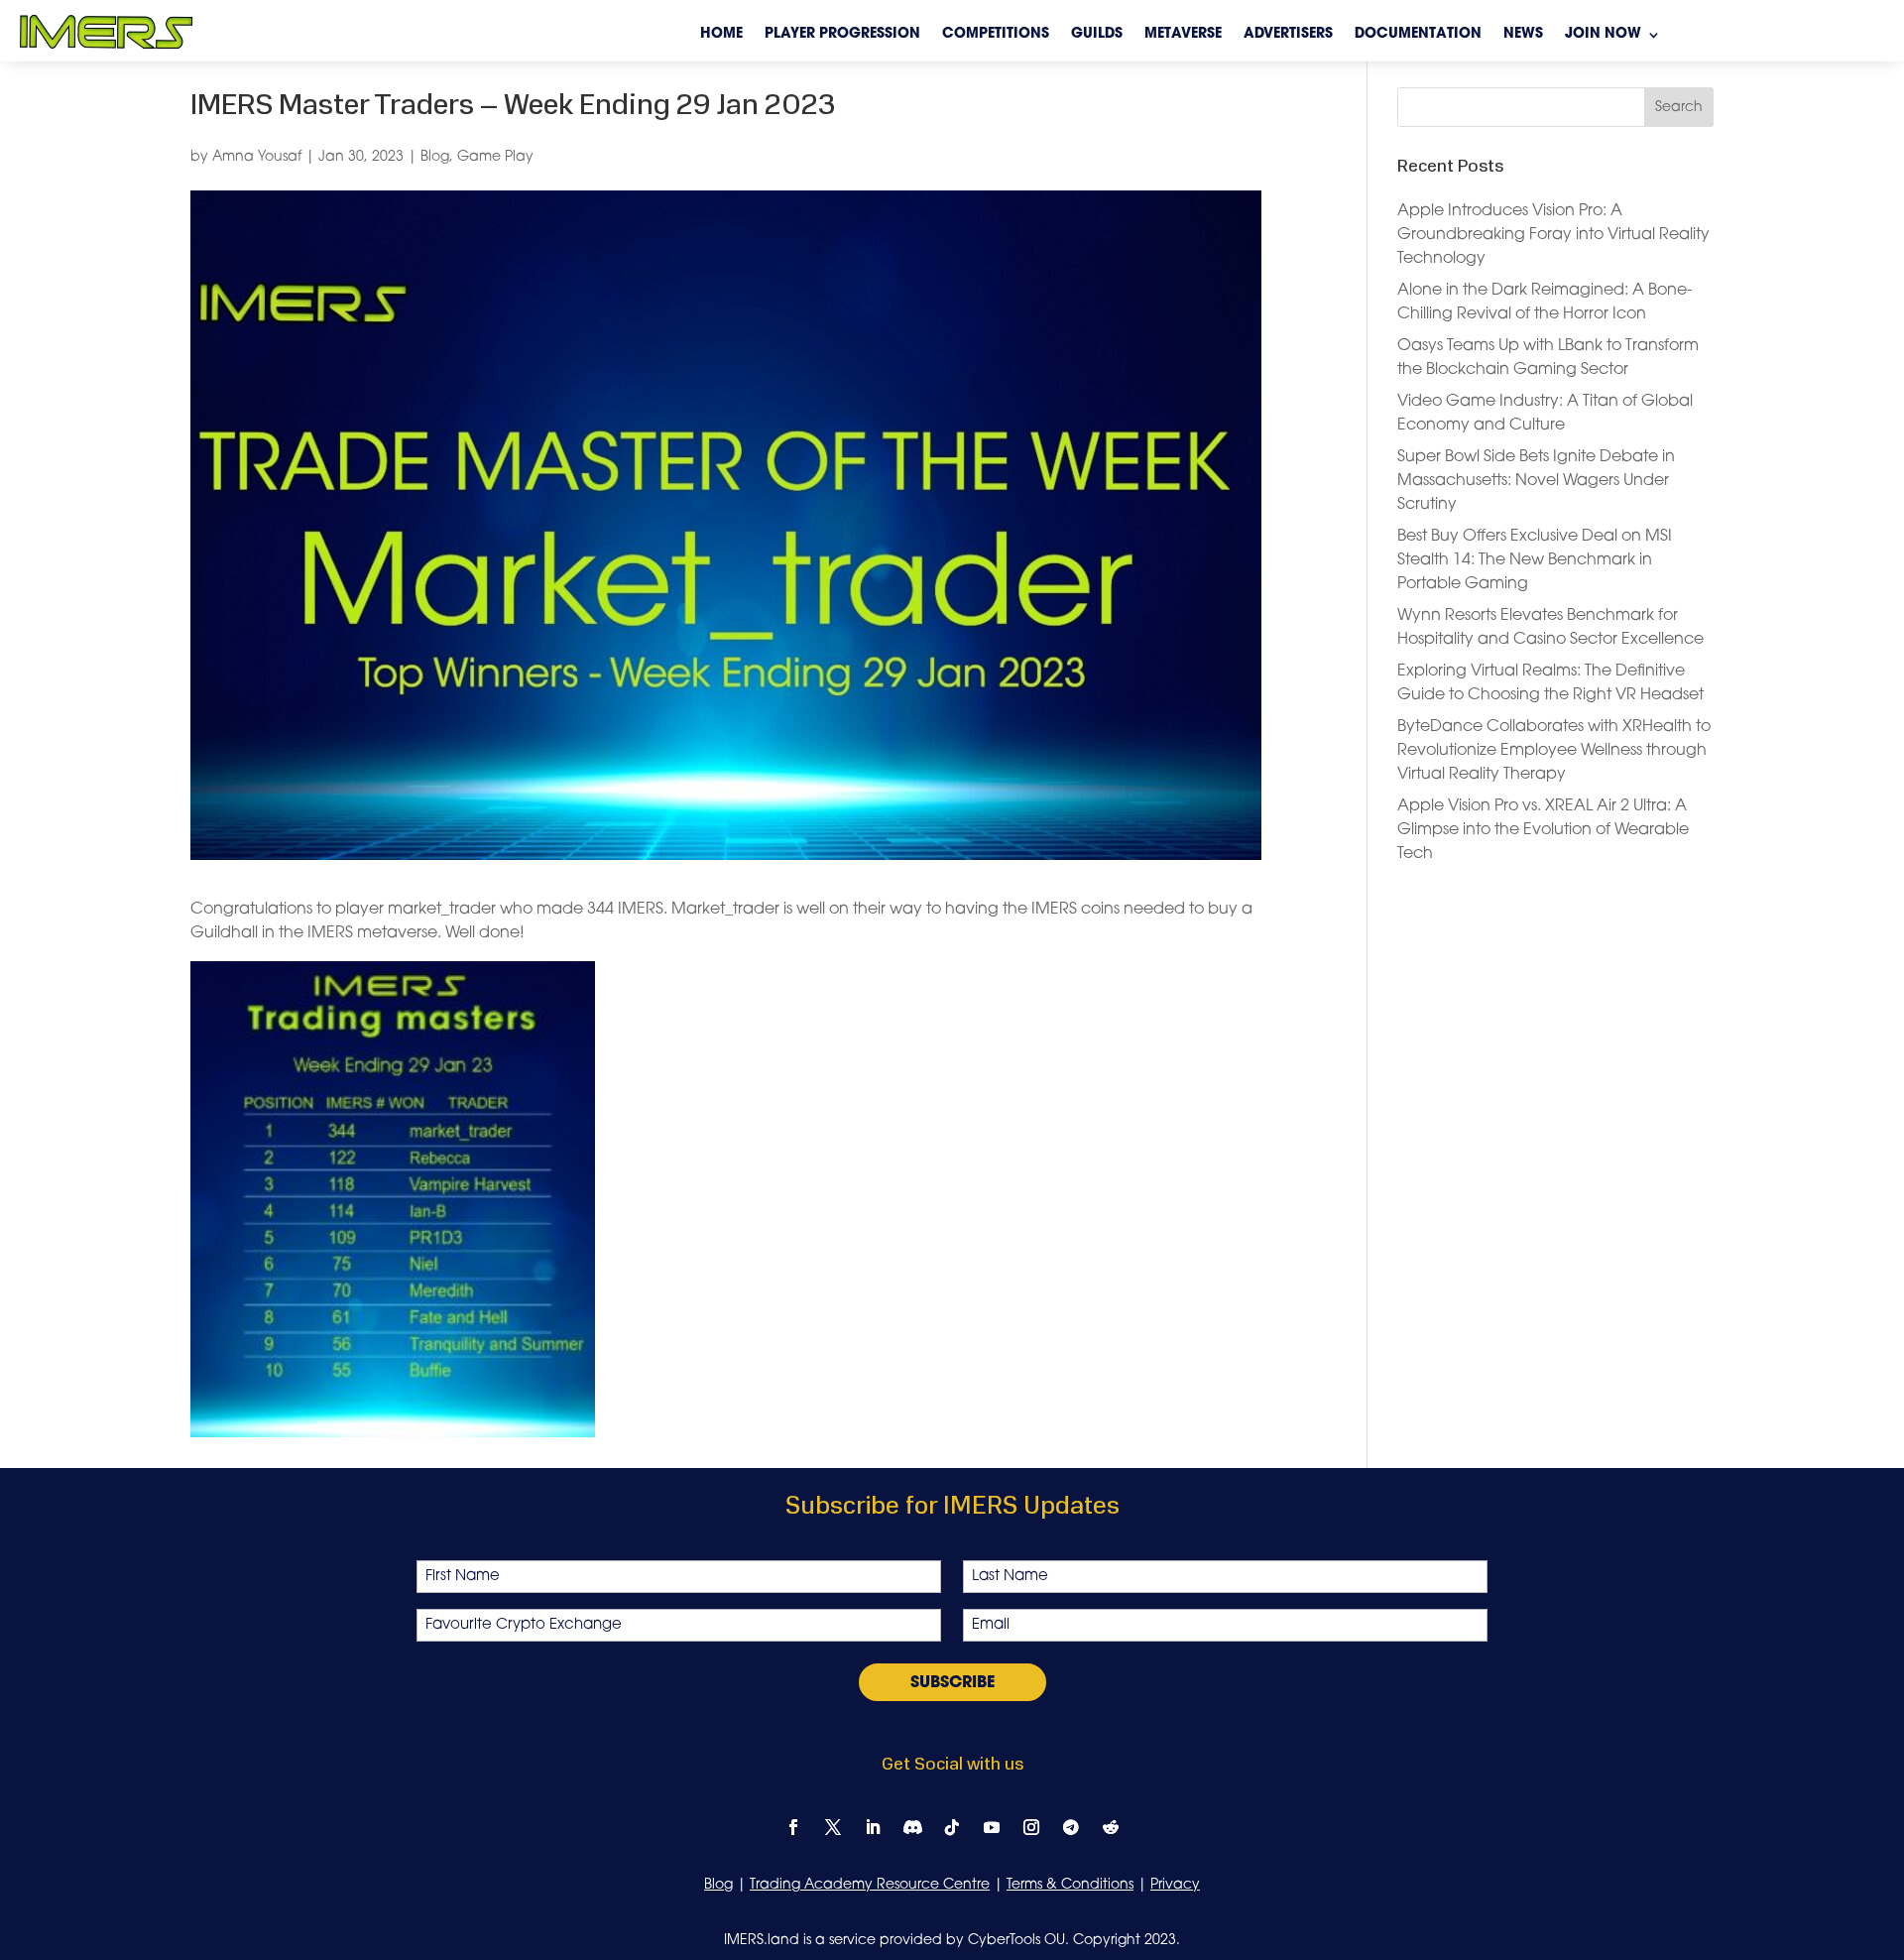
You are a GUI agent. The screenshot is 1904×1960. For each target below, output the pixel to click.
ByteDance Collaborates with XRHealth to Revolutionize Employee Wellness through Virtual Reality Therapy (1554, 751)
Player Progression (842, 35)
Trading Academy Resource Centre (870, 1885)
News (1523, 35)
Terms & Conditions (1070, 1885)
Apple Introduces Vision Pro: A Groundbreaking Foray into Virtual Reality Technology (1553, 235)
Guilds (1097, 35)
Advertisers (1288, 35)
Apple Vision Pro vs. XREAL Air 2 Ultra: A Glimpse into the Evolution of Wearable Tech (1543, 830)
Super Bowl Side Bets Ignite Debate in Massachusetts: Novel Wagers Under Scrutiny (1536, 481)
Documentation (1418, 35)
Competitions (996, 35)
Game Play (495, 157)
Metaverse (1183, 35)
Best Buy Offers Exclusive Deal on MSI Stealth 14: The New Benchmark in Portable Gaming (1535, 560)
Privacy (1175, 1885)
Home (721, 35)
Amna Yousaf (257, 157)
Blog (435, 157)
